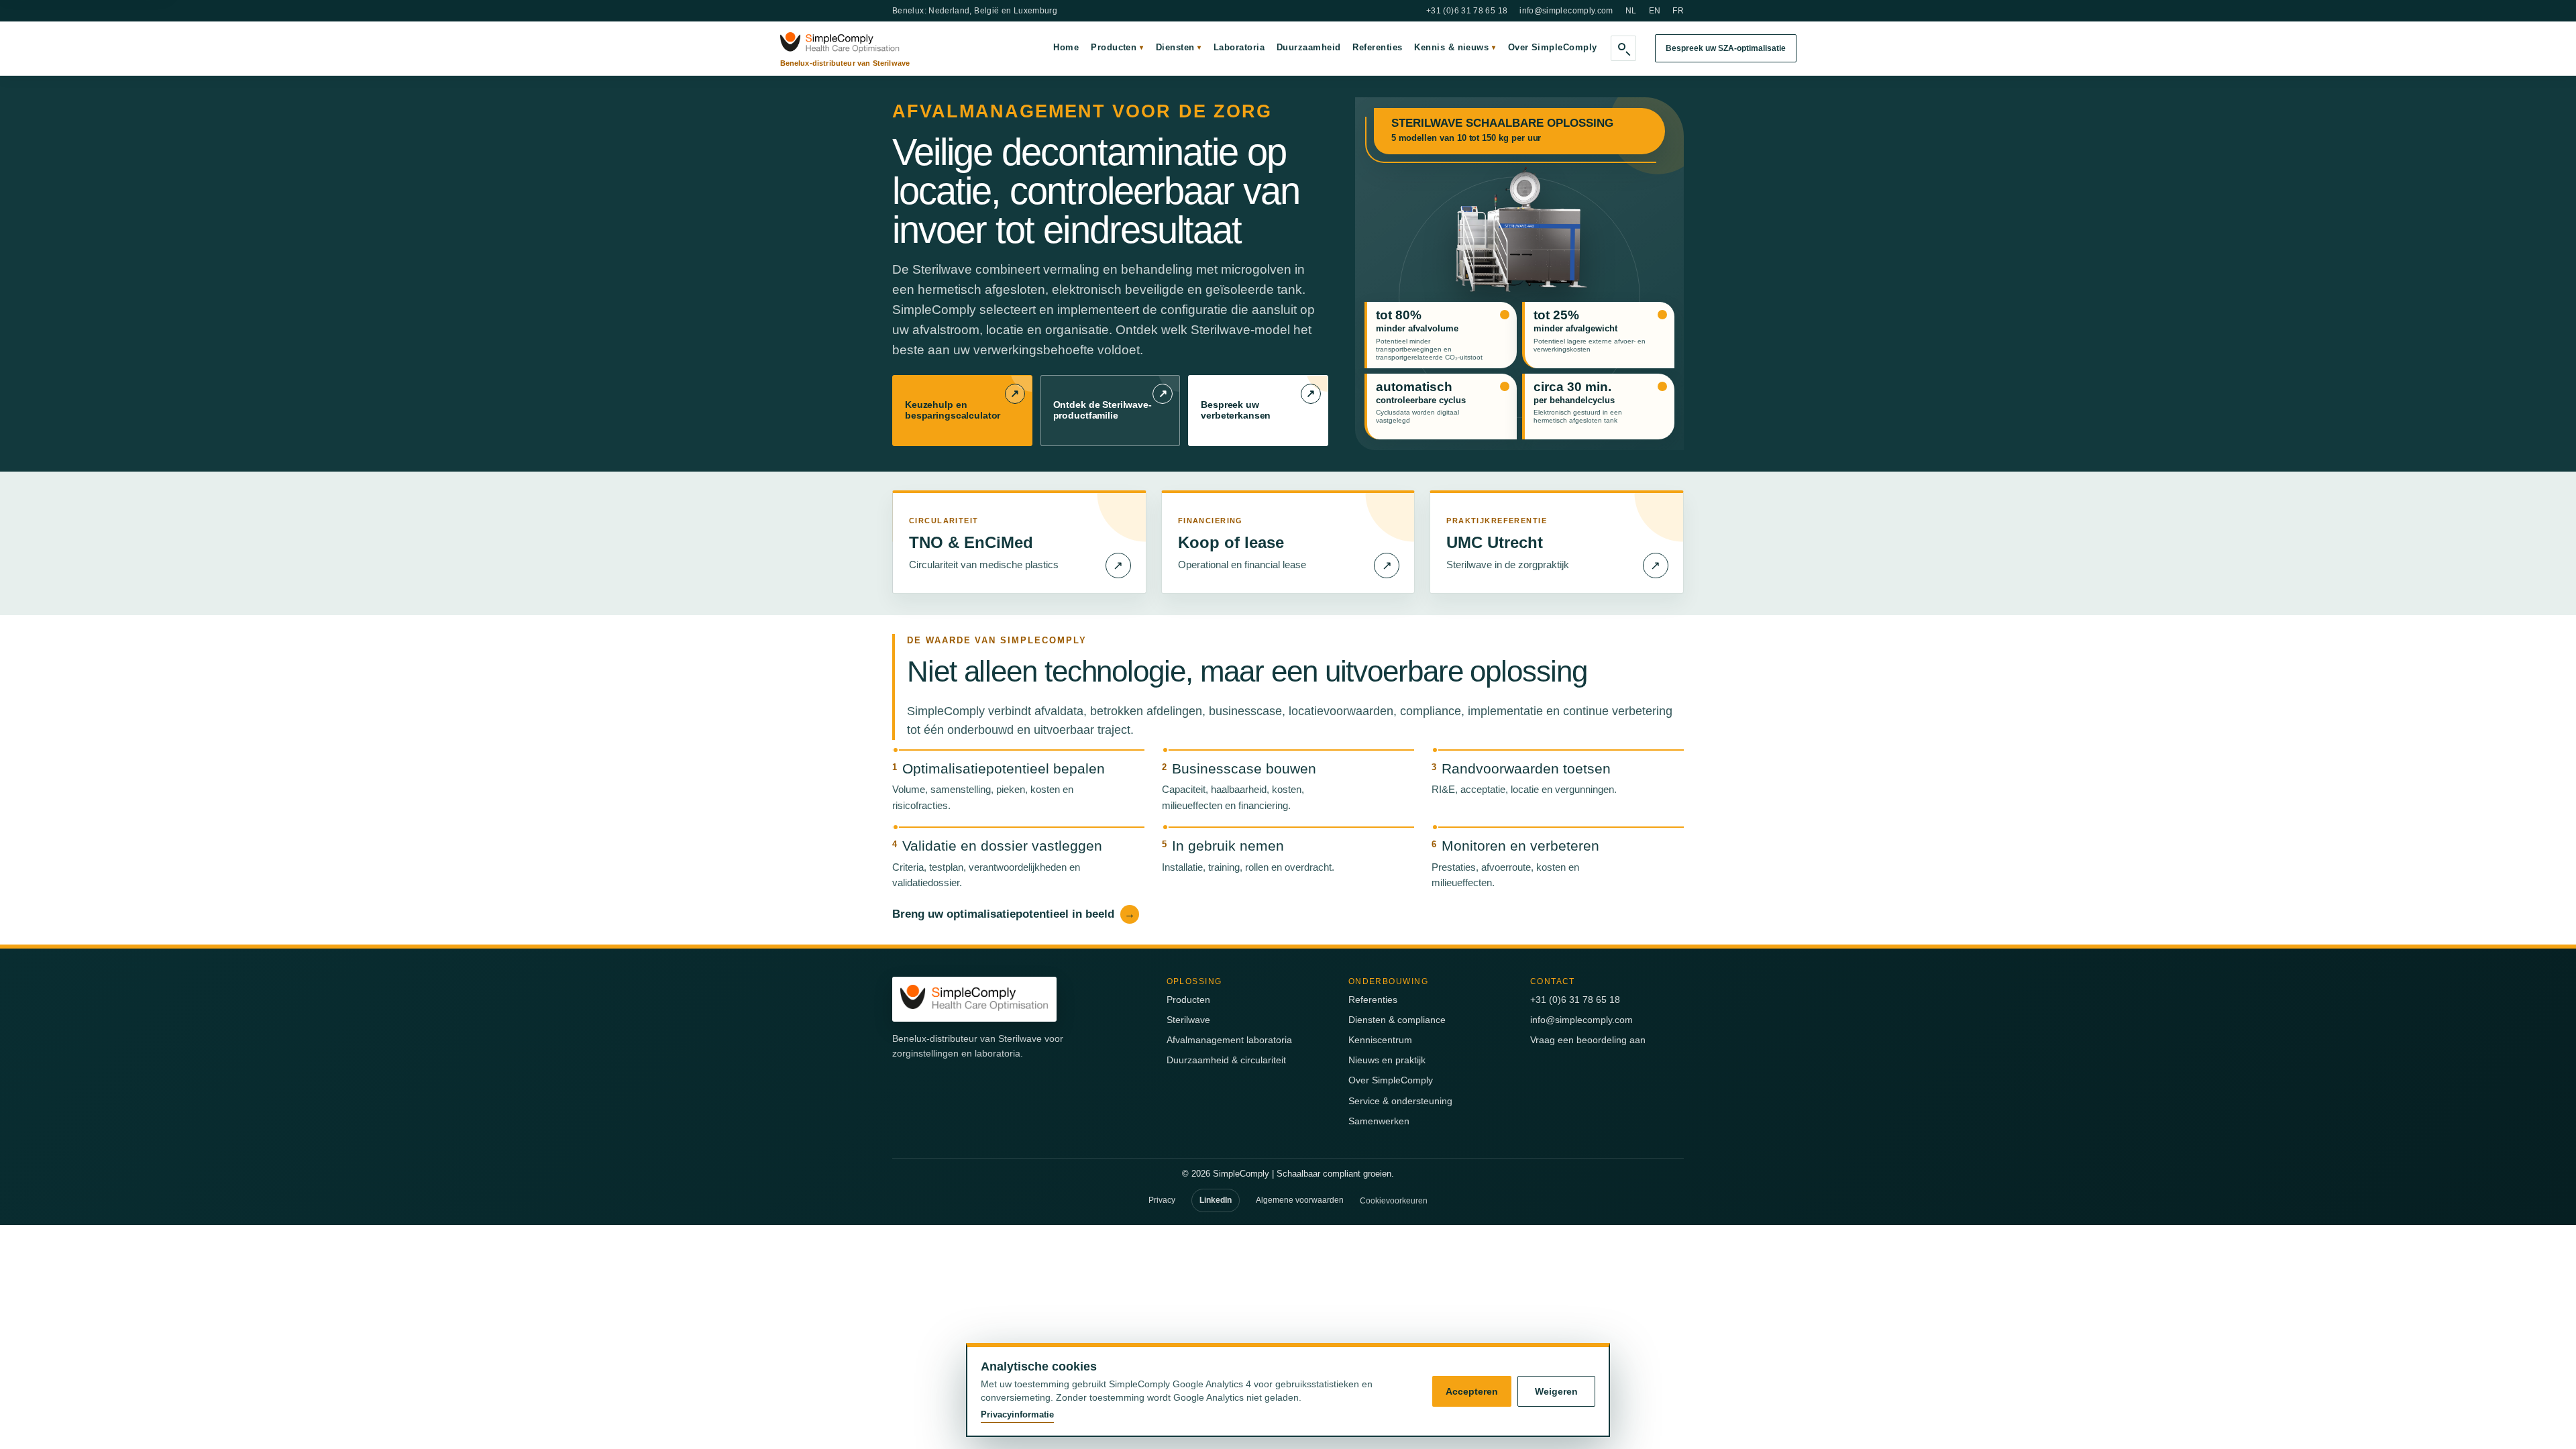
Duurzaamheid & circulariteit (1226, 1060)
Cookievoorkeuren (1394, 1201)
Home (1066, 47)
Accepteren (1472, 1391)
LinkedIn (1216, 1200)
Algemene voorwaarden (1300, 1200)
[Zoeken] (1623, 48)
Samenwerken (1379, 1121)
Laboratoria (1239, 47)
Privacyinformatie (1017, 1414)
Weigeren (1556, 1391)
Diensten (1179, 47)
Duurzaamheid (1308, 47)
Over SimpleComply (1553, 47)
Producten (1117, 47)
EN (1655, 11)
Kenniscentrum (1380, 1040)
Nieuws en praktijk (1387, 1060)
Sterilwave (1188, 1020)
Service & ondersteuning (1400, 1101)
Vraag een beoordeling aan (1588, 1040)
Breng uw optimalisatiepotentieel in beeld (1014, 914)
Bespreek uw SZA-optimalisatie (1726, 48)
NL (1631, 11)
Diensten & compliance (1397, 1020)
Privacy (1162, 1200)
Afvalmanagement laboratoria (1229, 1040)
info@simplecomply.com (1566, 11)
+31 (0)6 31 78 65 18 (1467, 11)
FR (1678, 11)
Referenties (1377, 47)
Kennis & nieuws (1455, 47)
